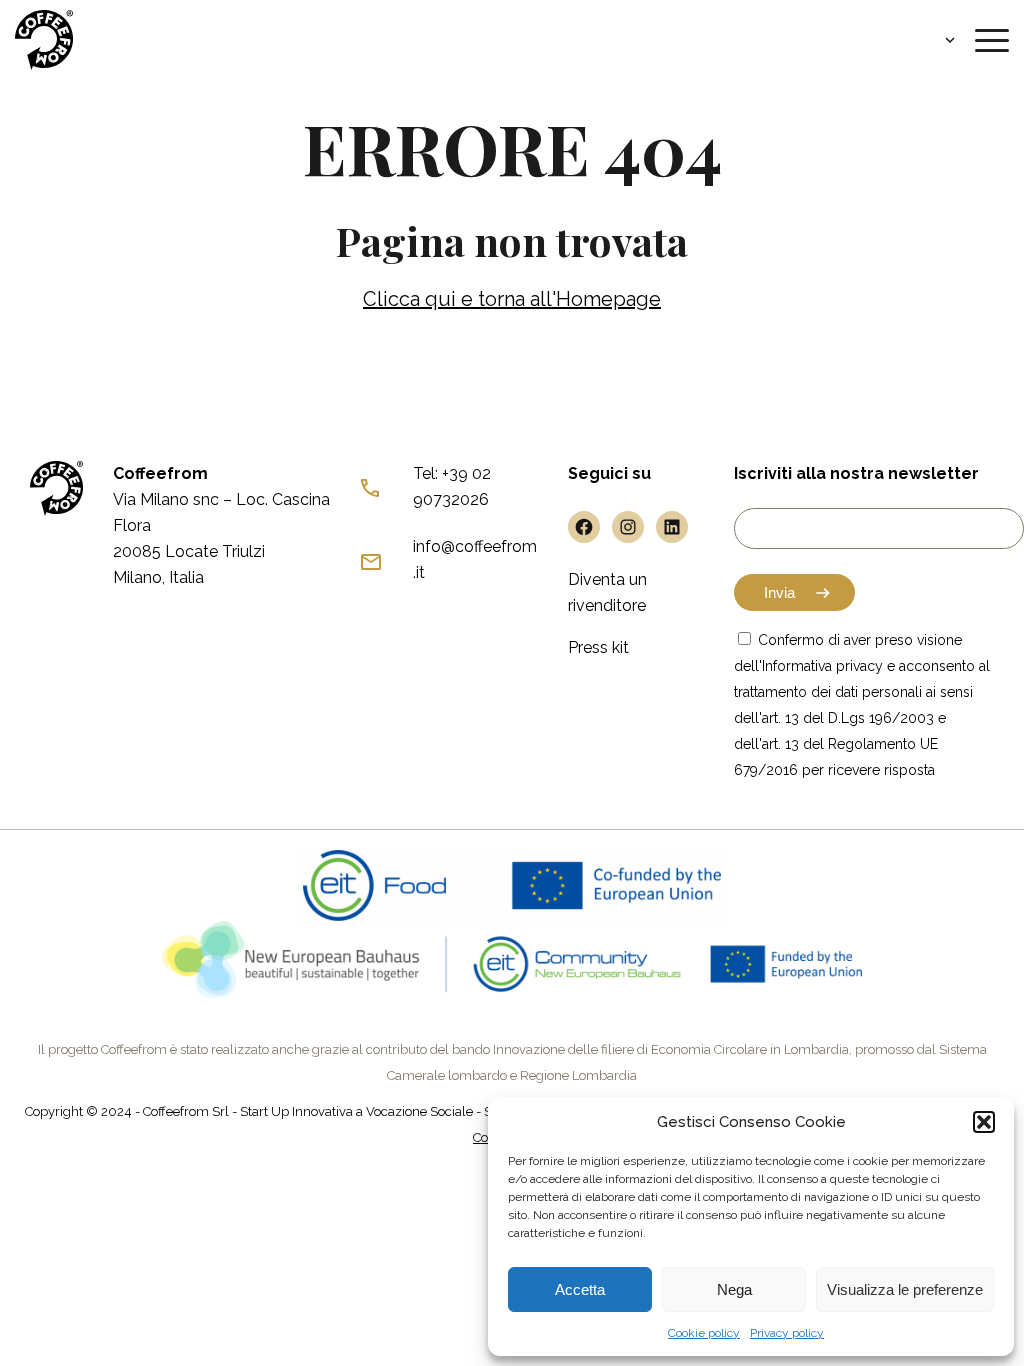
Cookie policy (704, 1333)
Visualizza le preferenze (905, 1289)
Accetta (580, 1289)
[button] (984, 1122)
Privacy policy (787, 1333)
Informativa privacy (822, 666)
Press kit (598, 647)
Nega (734, 1289)
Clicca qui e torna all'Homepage (512, 299)
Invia (779, 592)
